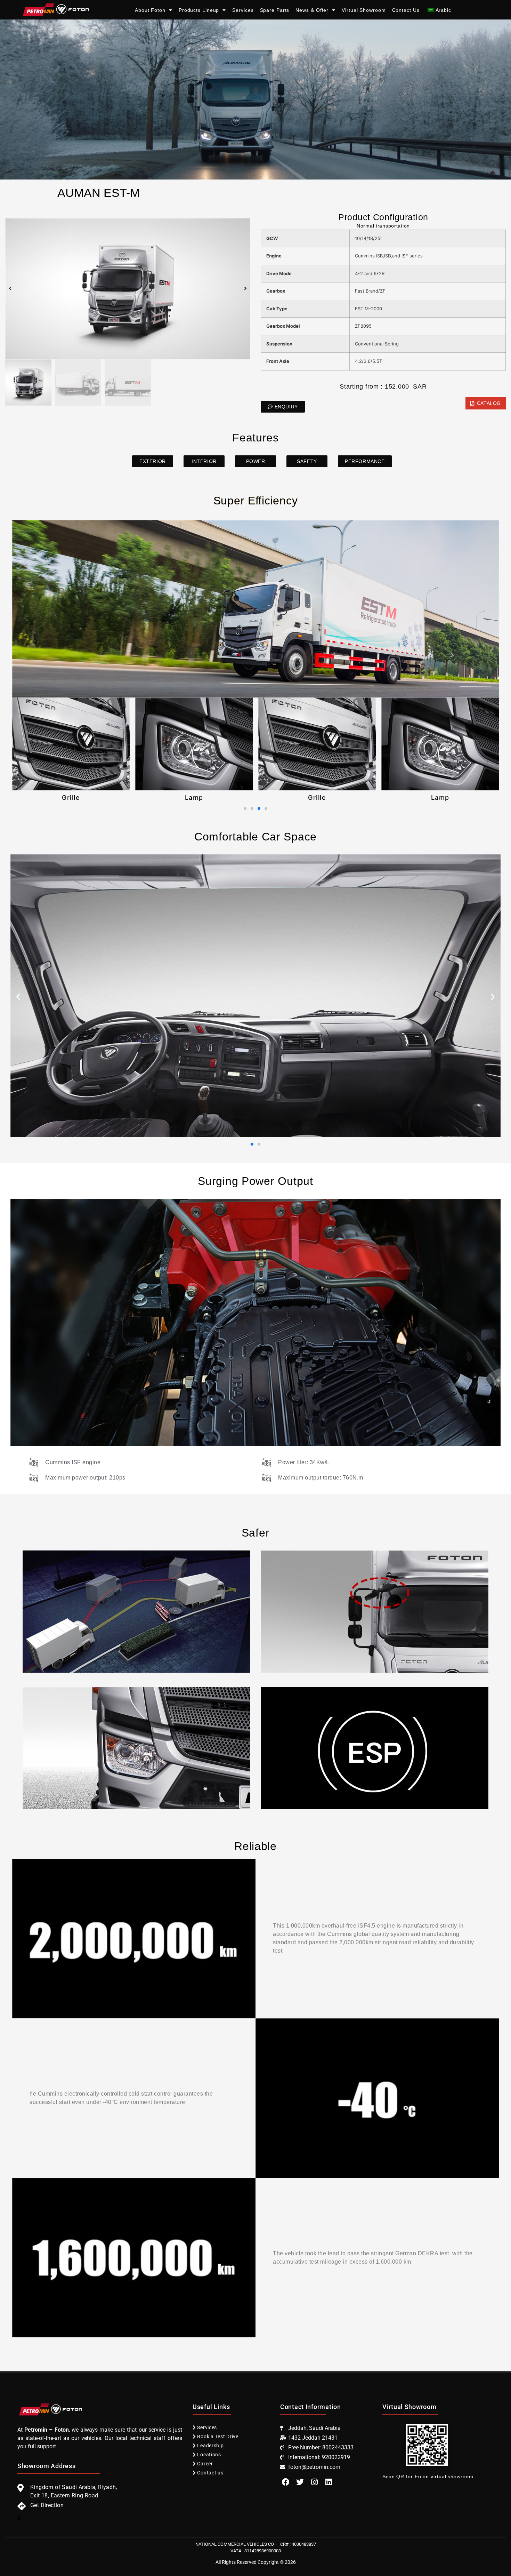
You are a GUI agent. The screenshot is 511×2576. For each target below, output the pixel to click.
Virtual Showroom (364, 10)
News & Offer (312, 10)
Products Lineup (199, 10)
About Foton (150, 10)
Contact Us (406, 10)
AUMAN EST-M (99, 193)
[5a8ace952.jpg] (128, 289)
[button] (10, 288)
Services (243, 10)
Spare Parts (275, 10)
